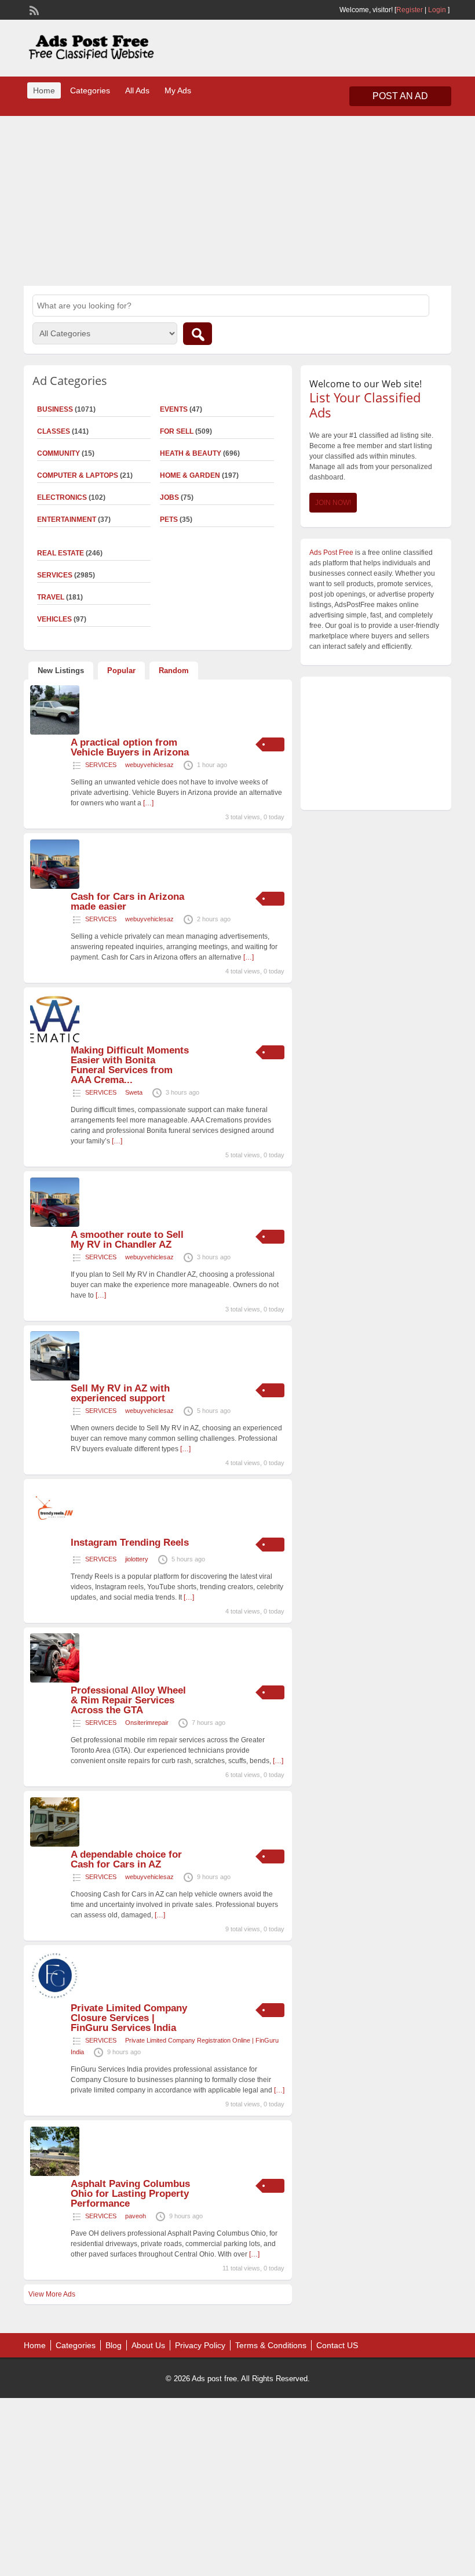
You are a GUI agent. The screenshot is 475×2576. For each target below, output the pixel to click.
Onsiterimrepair (147, 1723)
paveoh (136, 2216)
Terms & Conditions (271, 2345)
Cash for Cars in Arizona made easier (127, 902)
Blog (114, 2345)
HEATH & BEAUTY (191, 453)
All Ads (137, 90)
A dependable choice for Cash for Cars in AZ (126, 1859)
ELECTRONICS (62, 497)
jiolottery (137, 1559)
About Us (148, 2345)
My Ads (178, 90)
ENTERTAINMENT (67, 519)
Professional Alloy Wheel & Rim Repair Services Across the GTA (128, 1700)
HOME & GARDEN (190, 475)
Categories (90, 90)
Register (410, 10)
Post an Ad (400, 96)
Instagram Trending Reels (130, 1543)
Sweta (134, 1092)
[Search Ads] (198, 334)
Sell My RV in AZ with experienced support (120, 1393)
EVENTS (174, 409)
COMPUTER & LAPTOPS (78, 475)
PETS (169, 519)
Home (44, 90)
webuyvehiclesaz (149, 765)
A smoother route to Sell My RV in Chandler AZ (127, 1240)
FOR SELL (177, 431)
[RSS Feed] (33, 9)
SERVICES (101, 765)
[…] (148, 803)
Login (437, 10)
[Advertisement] (237, 199)
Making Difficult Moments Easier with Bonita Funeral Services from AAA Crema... (130, 1065)
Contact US (337, 2345)
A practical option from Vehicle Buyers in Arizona (130, 747)
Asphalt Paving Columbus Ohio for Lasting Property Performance (130, 2194)
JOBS (169, 497)
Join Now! (333, 503)
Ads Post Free (331, 553)
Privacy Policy (200, 2345)
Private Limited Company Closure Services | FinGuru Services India (129, 2018)
